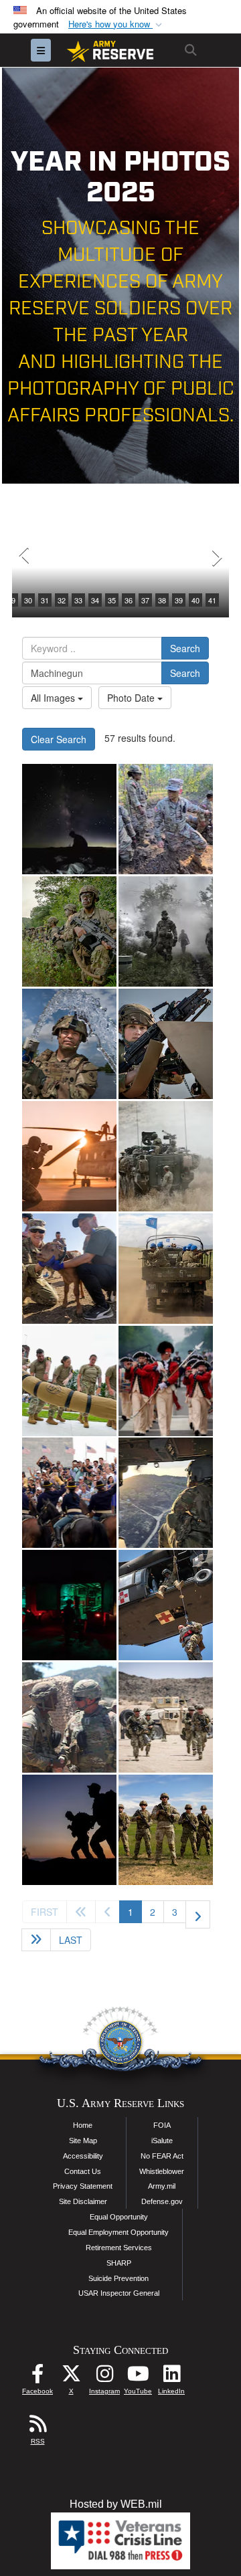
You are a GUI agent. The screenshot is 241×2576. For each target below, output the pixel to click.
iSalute (162, 2141)
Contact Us (83, 2171)
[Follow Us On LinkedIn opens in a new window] (171, 2377)
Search (185, 648)
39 (179, 600)
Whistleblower (162, 2171)
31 (45, 600)
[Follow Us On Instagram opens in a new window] (104, 2377)
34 (95, 600)
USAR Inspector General (119, 2293)
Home (83, 2125)
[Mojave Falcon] (166, 1717)
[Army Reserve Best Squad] (166, 1830)
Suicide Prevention (118, 2278)
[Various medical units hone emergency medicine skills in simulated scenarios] (69, 1605)
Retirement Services (119, 2248)
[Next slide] (216, 557)
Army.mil (162, 2186)
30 (28, 600)
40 (195, 600)
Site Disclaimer (83, 2201)
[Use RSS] (37, 2427)
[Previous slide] (25, 557)
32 (62, 600)
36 (129, 600)
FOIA (162, 2125)
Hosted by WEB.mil (116, 2504)
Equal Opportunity (119, 2217)
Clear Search (59, 739)
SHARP (119, 2263)
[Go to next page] (198, 1914)
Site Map (83, 2141)
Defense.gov (162, 2201)
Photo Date (132, 698)
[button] (116, 24)
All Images (54, 698)
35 (112, 600)
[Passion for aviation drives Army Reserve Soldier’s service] (166, 1493)
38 (162, 600)
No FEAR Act (162, 2156)
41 (212, 600)
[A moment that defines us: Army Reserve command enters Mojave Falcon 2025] (69, 1717)
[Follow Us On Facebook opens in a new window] (37, 2377)
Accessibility (83, 2156)
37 (145, 600)
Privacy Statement (83, 2186)
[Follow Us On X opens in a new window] (71, 2377)
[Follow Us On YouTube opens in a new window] (138, 2377)
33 (78, 600)
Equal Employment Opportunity (118, 2232)
